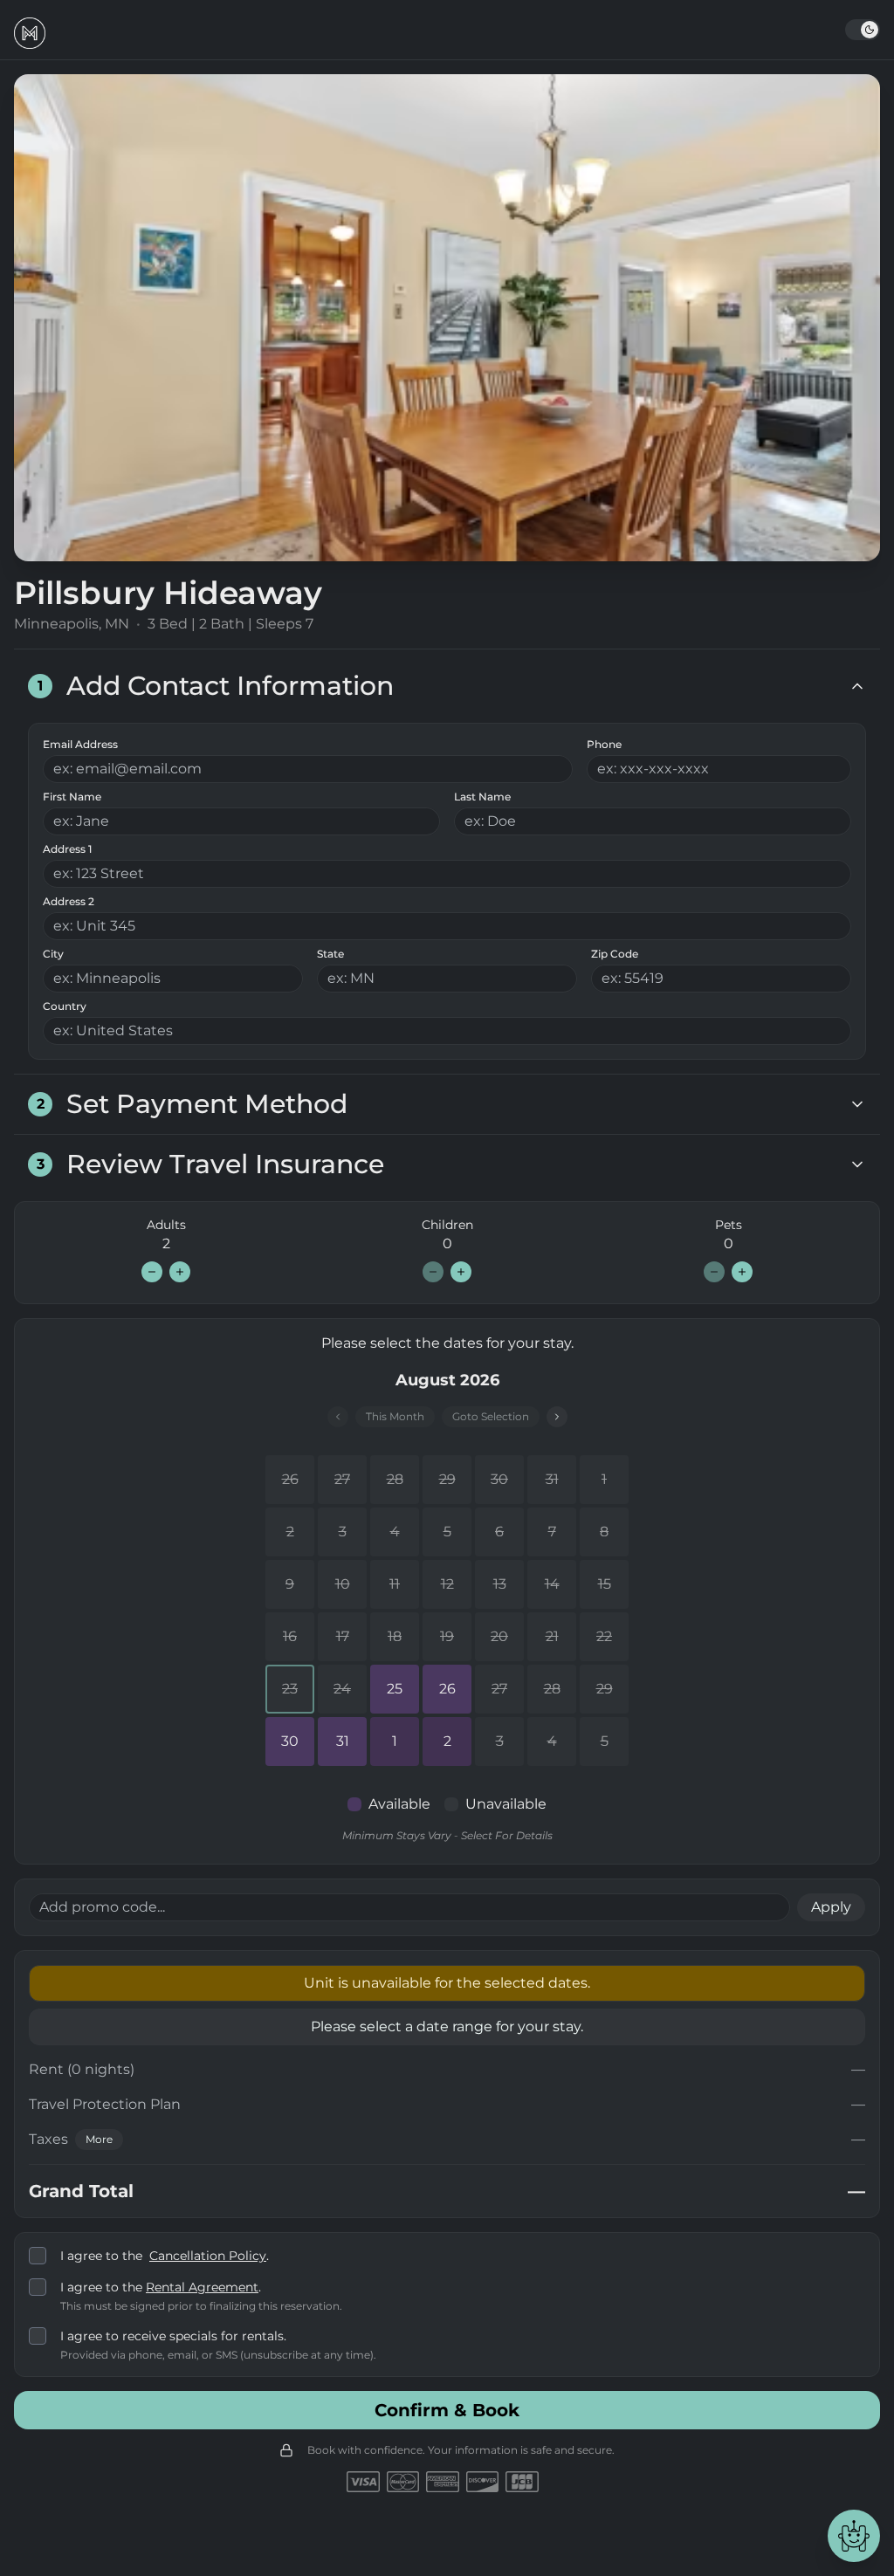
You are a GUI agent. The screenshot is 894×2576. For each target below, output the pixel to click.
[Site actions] (854, 2536)
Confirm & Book (447, 2410)
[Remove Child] (433, 1272)
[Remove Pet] (714, 1272)
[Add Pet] (742, 1272)
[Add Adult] (180, 1272)
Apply (831, 1907)
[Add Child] (461, 1272)
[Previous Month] (338, 1417)
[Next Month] (557, 1417)
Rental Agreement (202, 2287)
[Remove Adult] (152, 1272)
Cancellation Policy (208, 2256)
